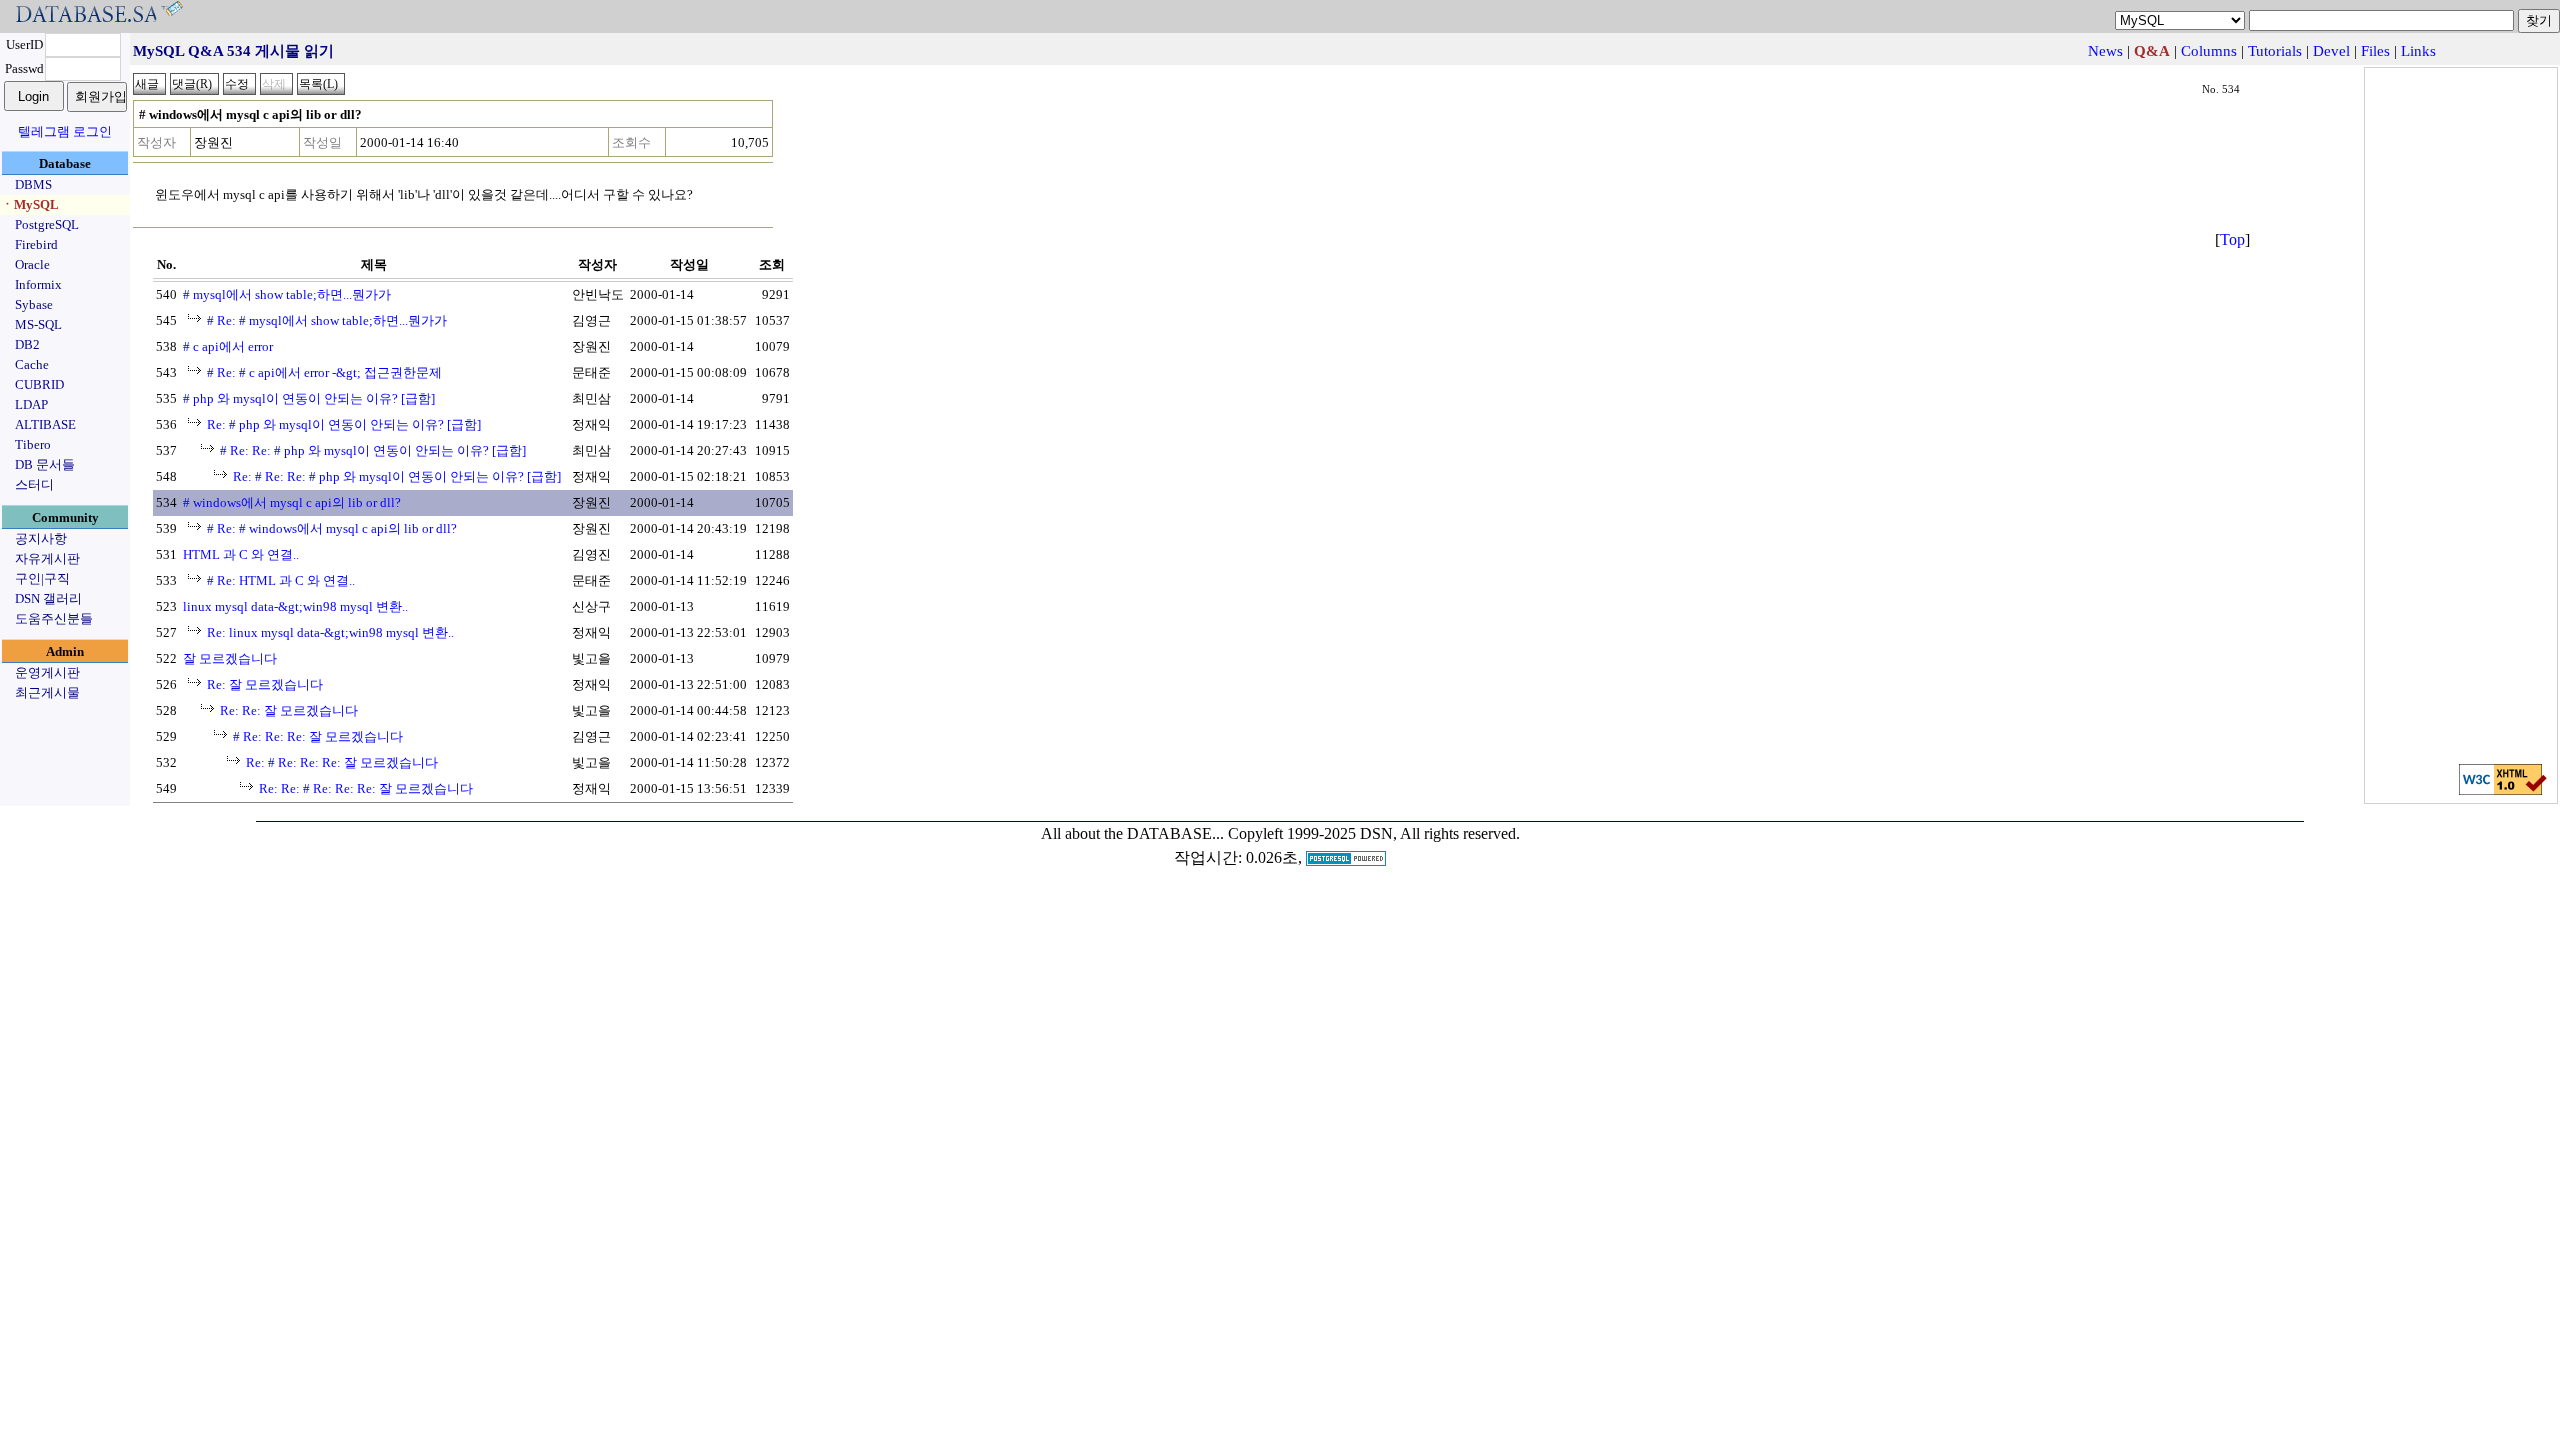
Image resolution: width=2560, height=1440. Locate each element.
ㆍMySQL (30, 204)
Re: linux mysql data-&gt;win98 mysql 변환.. (330, 632)
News (2105, 51)
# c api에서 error (228, 346)
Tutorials (2275, 51)
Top (2232, 239)
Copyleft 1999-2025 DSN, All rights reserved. (1374, 833)
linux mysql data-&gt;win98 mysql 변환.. (295, 606)
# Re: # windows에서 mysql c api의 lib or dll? (332, 528)
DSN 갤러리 (48, 598)
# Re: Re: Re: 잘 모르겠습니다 (318, 736)
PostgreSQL (47, 224)
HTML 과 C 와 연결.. (241, 554)
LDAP (31, 404)
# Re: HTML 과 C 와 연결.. (281, 580)
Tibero (33, 444)
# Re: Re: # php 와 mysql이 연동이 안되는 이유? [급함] (373, 450)
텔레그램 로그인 (65, 131)
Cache (32, 364)
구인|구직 (42, 578)
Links (2418, 51)
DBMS (33, 184)
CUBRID (39, 384)
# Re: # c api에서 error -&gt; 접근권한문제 (324, 372)
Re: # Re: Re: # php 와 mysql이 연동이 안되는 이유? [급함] (397, 476)
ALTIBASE (45, 424)
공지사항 (41, 538)
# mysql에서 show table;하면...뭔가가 (287, 294)
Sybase (34, 304)
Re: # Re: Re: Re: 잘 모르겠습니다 (342, 762)
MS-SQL (38, 324)
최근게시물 (47, 692)
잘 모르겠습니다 (230, 658)
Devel (2331, 51)
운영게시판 (47, 672)
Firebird (36, 244)
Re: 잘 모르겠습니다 (265, 684)
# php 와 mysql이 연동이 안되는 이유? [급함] (309, 398)
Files (2375, 51)
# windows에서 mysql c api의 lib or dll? (292, 502)
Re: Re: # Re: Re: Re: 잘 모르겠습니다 (366, 788)
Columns (2209, 51)
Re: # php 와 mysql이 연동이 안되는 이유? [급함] (344, 424)
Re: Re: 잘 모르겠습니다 (289, 710)
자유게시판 (47, 558)
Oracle (32, 264)
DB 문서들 (45, 464)
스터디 (34, 484)
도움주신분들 (54, 618)
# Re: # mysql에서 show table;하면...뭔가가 (327, 320)
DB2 (27, 344)
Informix (38, 284)
